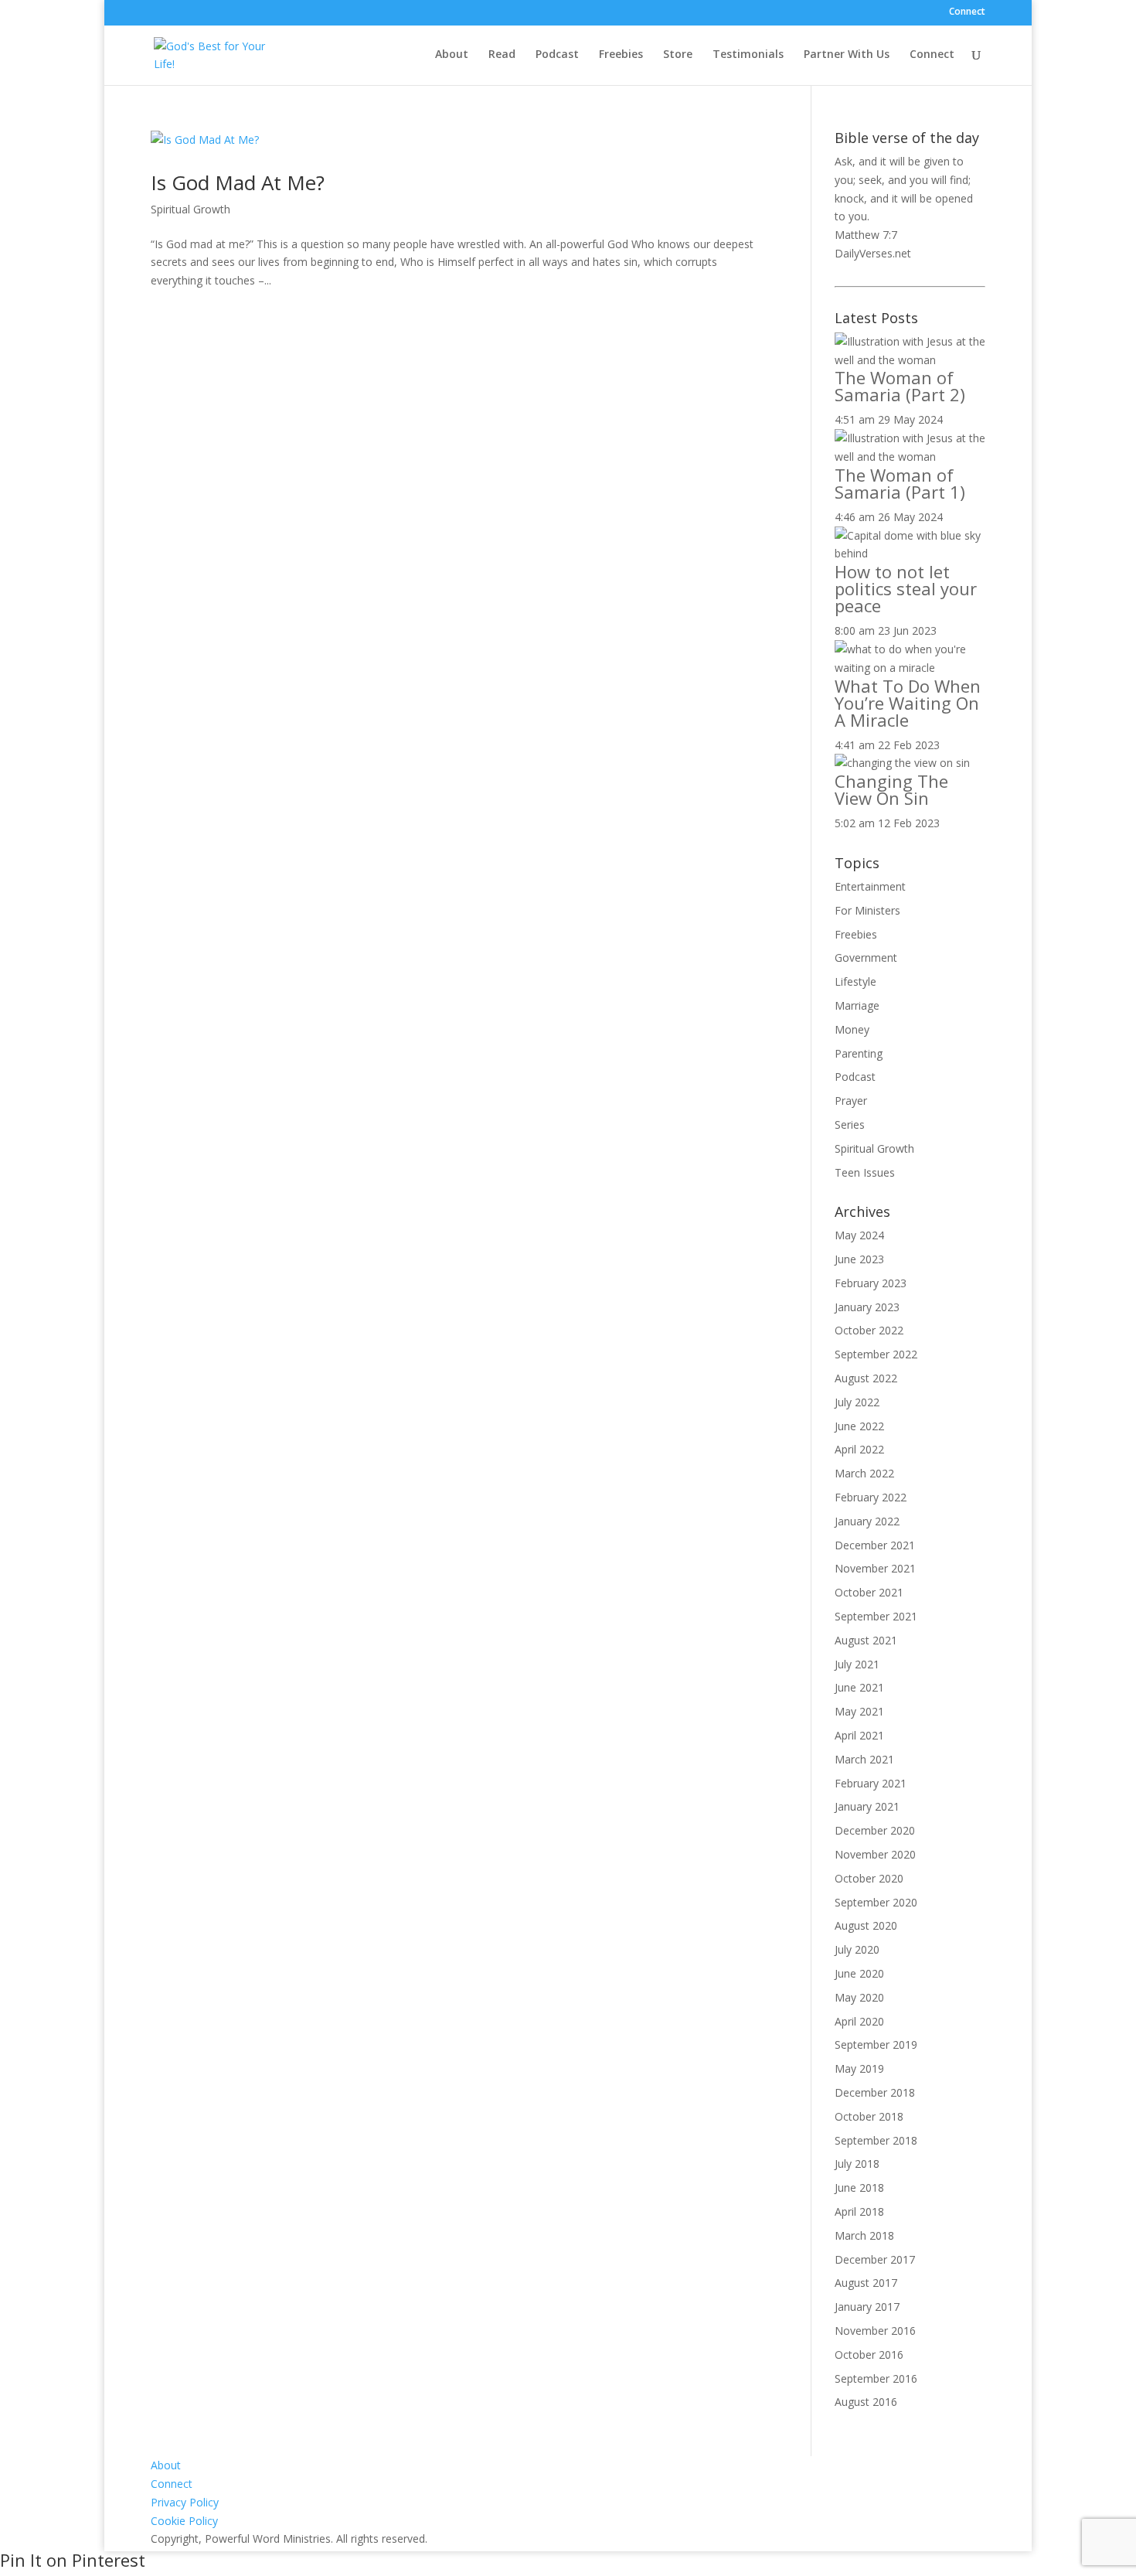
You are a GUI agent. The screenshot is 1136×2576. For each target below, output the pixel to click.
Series (850, 1124)
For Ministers (867, 910)
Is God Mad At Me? (238, 182)
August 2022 (866, 1378)
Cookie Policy (184, 2521)
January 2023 (867, 1307)
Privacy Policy (185, 2502)
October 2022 (869, 1330)
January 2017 (867, 2307)
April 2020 (859, 2021)
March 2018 (864, 2235)
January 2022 (867, 1521)
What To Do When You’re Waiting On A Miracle (908, 703)
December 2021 (875, 1545)
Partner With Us (847, 55)
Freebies (621, 55)
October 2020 (869, 1878)
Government (866, 957)
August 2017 (866, 2283)
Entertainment (870, 886)
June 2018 (859, 2188)
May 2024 (859, 1235)
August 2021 (866, 1640)
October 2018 (869, 2116)
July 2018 (857, 2164)
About (452, 55)
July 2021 (857, 1664)
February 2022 (871, 1497)
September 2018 (876, 2140)
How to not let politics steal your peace (906, 588)
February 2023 (871, 1283)
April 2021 (859, 1735)
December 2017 (875, 2259)
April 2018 (859, 2211)
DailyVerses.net (873, 253)
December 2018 (875, 2092)
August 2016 (866, 2402)
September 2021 (876, 1616)
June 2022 (859, 1426)
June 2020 (859, 1973)
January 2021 (867, 1806)
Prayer (851, 1101)
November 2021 (875, 1568)
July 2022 (857, 1402)
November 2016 (875, 2331)
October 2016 (869, 2355)
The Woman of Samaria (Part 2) (900, 386)
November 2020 (875, 1854)
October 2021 (869, 1592)
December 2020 (875, 1830)
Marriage (857, 1005)
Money (852, 1029)
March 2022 (864, 1473)
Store (678, 55)
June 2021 (859, 1687)
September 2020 (876, 1902)
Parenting (859, 1053)
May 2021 (859, 1711)
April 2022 (859, 1449)
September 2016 (876, 2378)
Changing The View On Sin (891, 789)
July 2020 (857, 1949)
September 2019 (876, 2044)
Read (502, 55)
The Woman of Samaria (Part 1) (900, 483)
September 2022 (876, 1354)
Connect (967, 12)
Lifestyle (855, 981)
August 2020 (866, 1925)
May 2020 (859, 1997)
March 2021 (864, 1759)
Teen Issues (865, 1172)
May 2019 (859, 2068)
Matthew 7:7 (866, 235)
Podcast (557, 55)
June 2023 (859, 1259)
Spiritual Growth (190, 209)
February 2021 (871, 1783)
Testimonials (748, 55)
